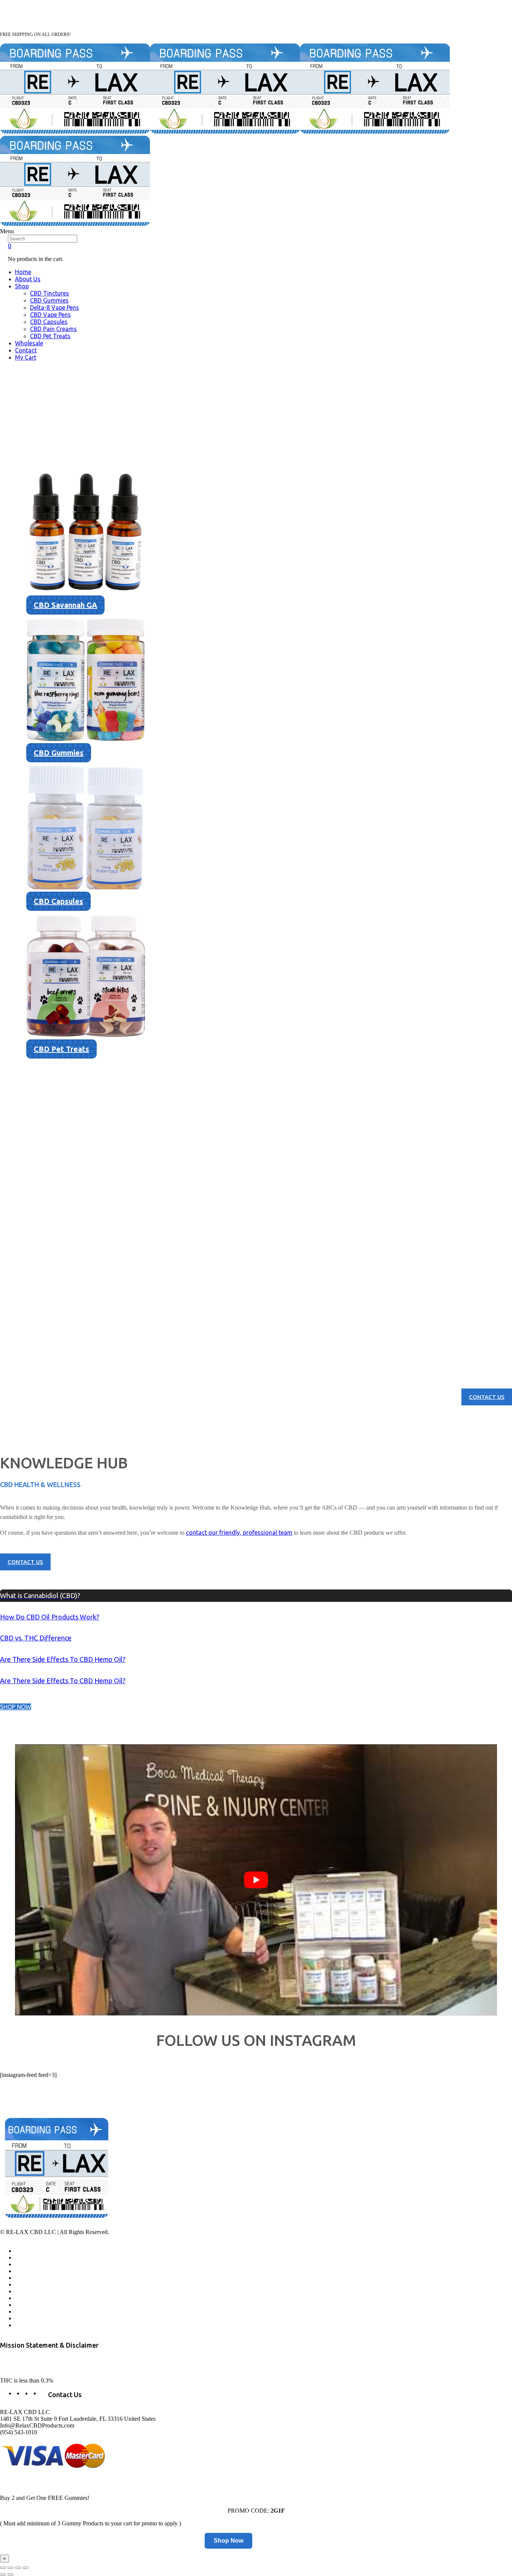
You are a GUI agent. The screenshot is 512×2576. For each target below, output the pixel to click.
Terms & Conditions (38, 2305)
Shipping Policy (33, 2312)
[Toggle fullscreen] (18, 2568)
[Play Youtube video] (256, 1880)
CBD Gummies (49, 300)
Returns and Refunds (39, 2291)
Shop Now (228, 2541)
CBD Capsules (49, 322)
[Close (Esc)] (3, 2568)
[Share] (10, 2568)
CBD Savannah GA (65, 605)
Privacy (23, 2298)
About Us (28, 279)
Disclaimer (27, 2325)
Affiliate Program (35, 2258)
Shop (22, 286)
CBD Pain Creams (53, 329)
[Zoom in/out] (25, 2568)
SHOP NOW (16, 1707)
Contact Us (28, 2278)
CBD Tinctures (49, 293)
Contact (26, 350)
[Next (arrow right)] (10, 2575)
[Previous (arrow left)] (3, 2575)
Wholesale (29, 343)
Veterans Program (36, 2264)
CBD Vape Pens (50, 315)
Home (23, 272)
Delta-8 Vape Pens (55, 307)
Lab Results (28, 2271)
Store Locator (31, 2285)
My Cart (26, 357)
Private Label (30, 2318)
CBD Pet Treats (50, 336)
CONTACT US (487, 1397)
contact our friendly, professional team (239, 1532)
